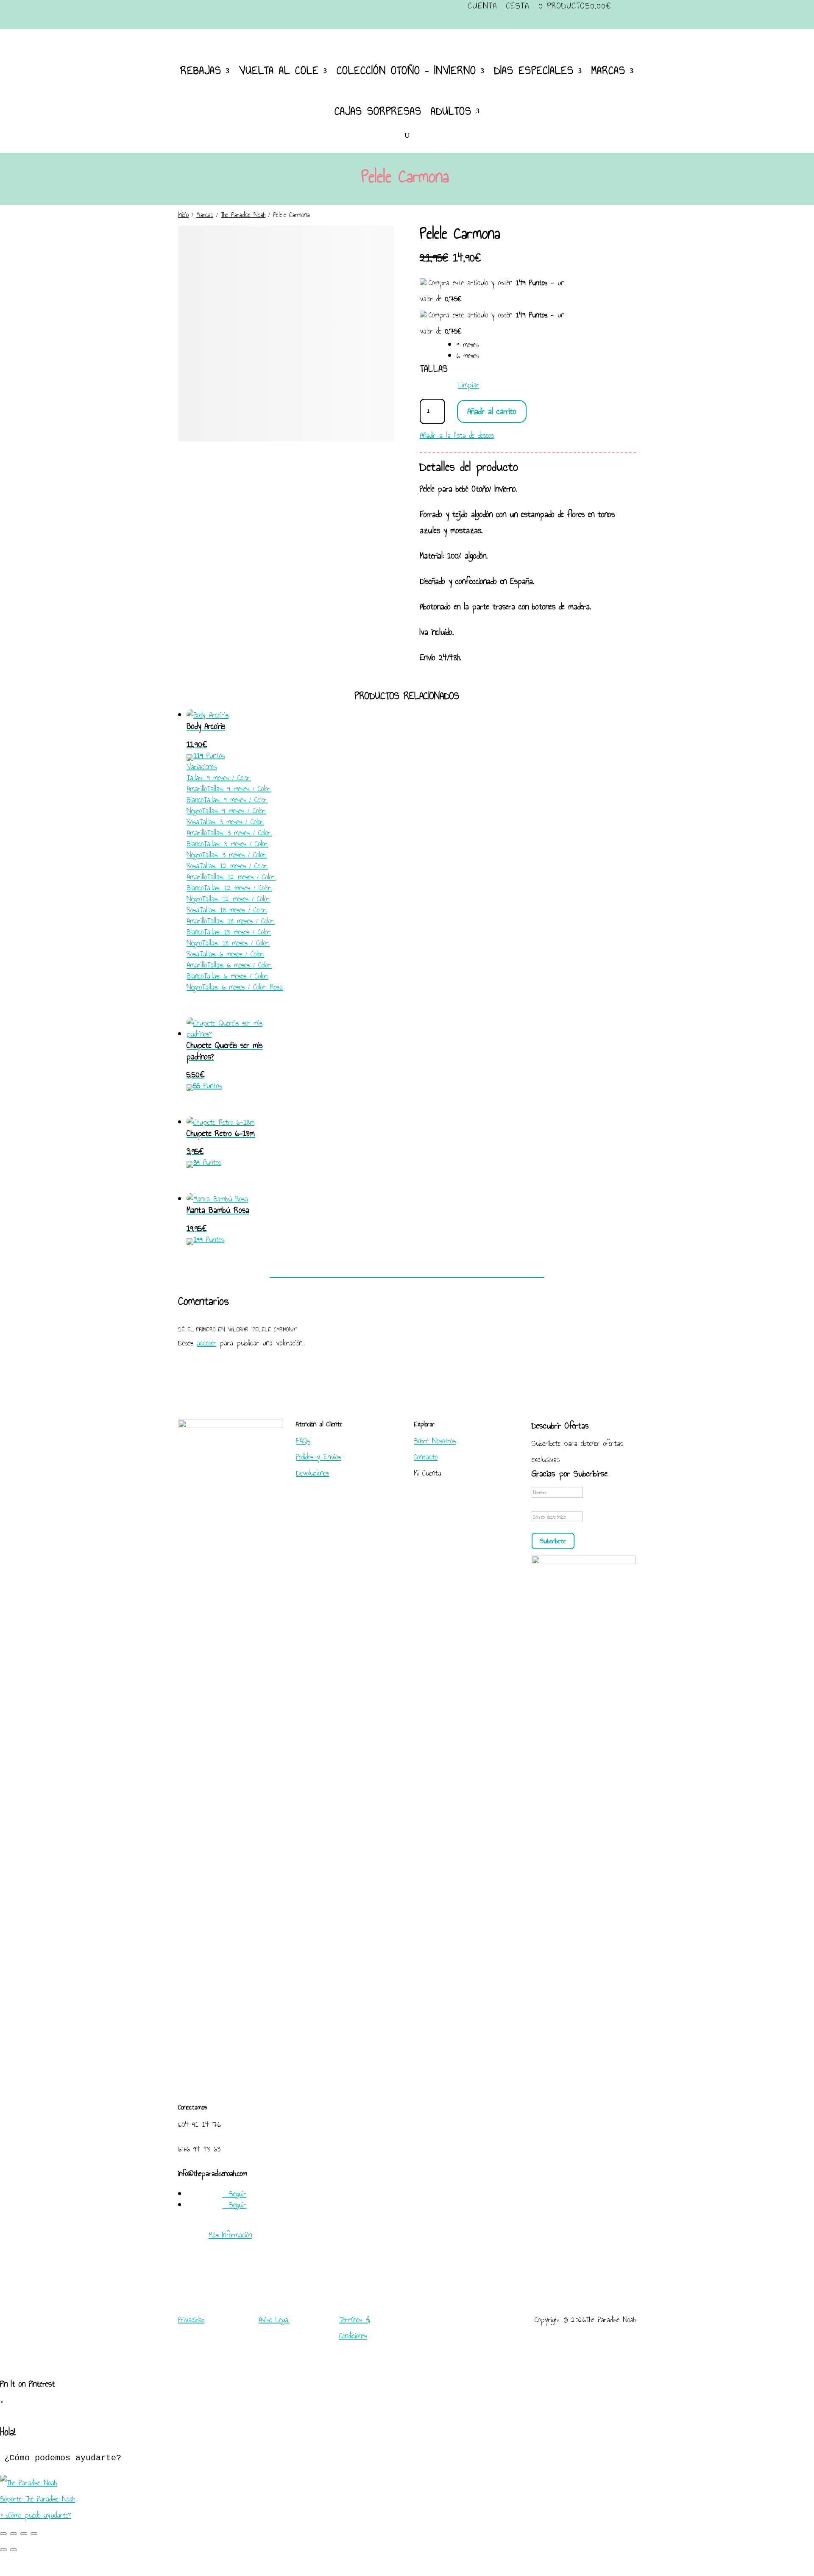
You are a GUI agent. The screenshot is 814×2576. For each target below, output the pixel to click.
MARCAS (608, 70)
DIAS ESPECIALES (534, 70)
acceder (206, 1343)
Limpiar (468, 385)
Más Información (230, 2235)
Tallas (434, 368)
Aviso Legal (274, 2320)
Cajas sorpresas (378, 111)
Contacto (426, 1457)
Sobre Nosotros (435, 1441)
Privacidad (191, 2320)
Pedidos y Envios (318, 1457)
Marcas (205, 215)
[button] (407, 2491)
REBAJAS (201, 70)
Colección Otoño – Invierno (406, 70)
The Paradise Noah (243, 215)
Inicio (183, 215)
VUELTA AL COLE (279, 70)
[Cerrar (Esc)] (34, 2534)
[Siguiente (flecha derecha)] (14, 2550)
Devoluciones (312, 1473)
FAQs (303, 1441)
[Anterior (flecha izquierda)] (3, 2550)
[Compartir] (24, 2534)
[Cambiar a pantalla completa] (14, 2534)
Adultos (451, 111)
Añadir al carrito (492, 411)
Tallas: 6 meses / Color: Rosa (242, 987)
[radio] (468, 345)
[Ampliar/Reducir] (3, 2534)
